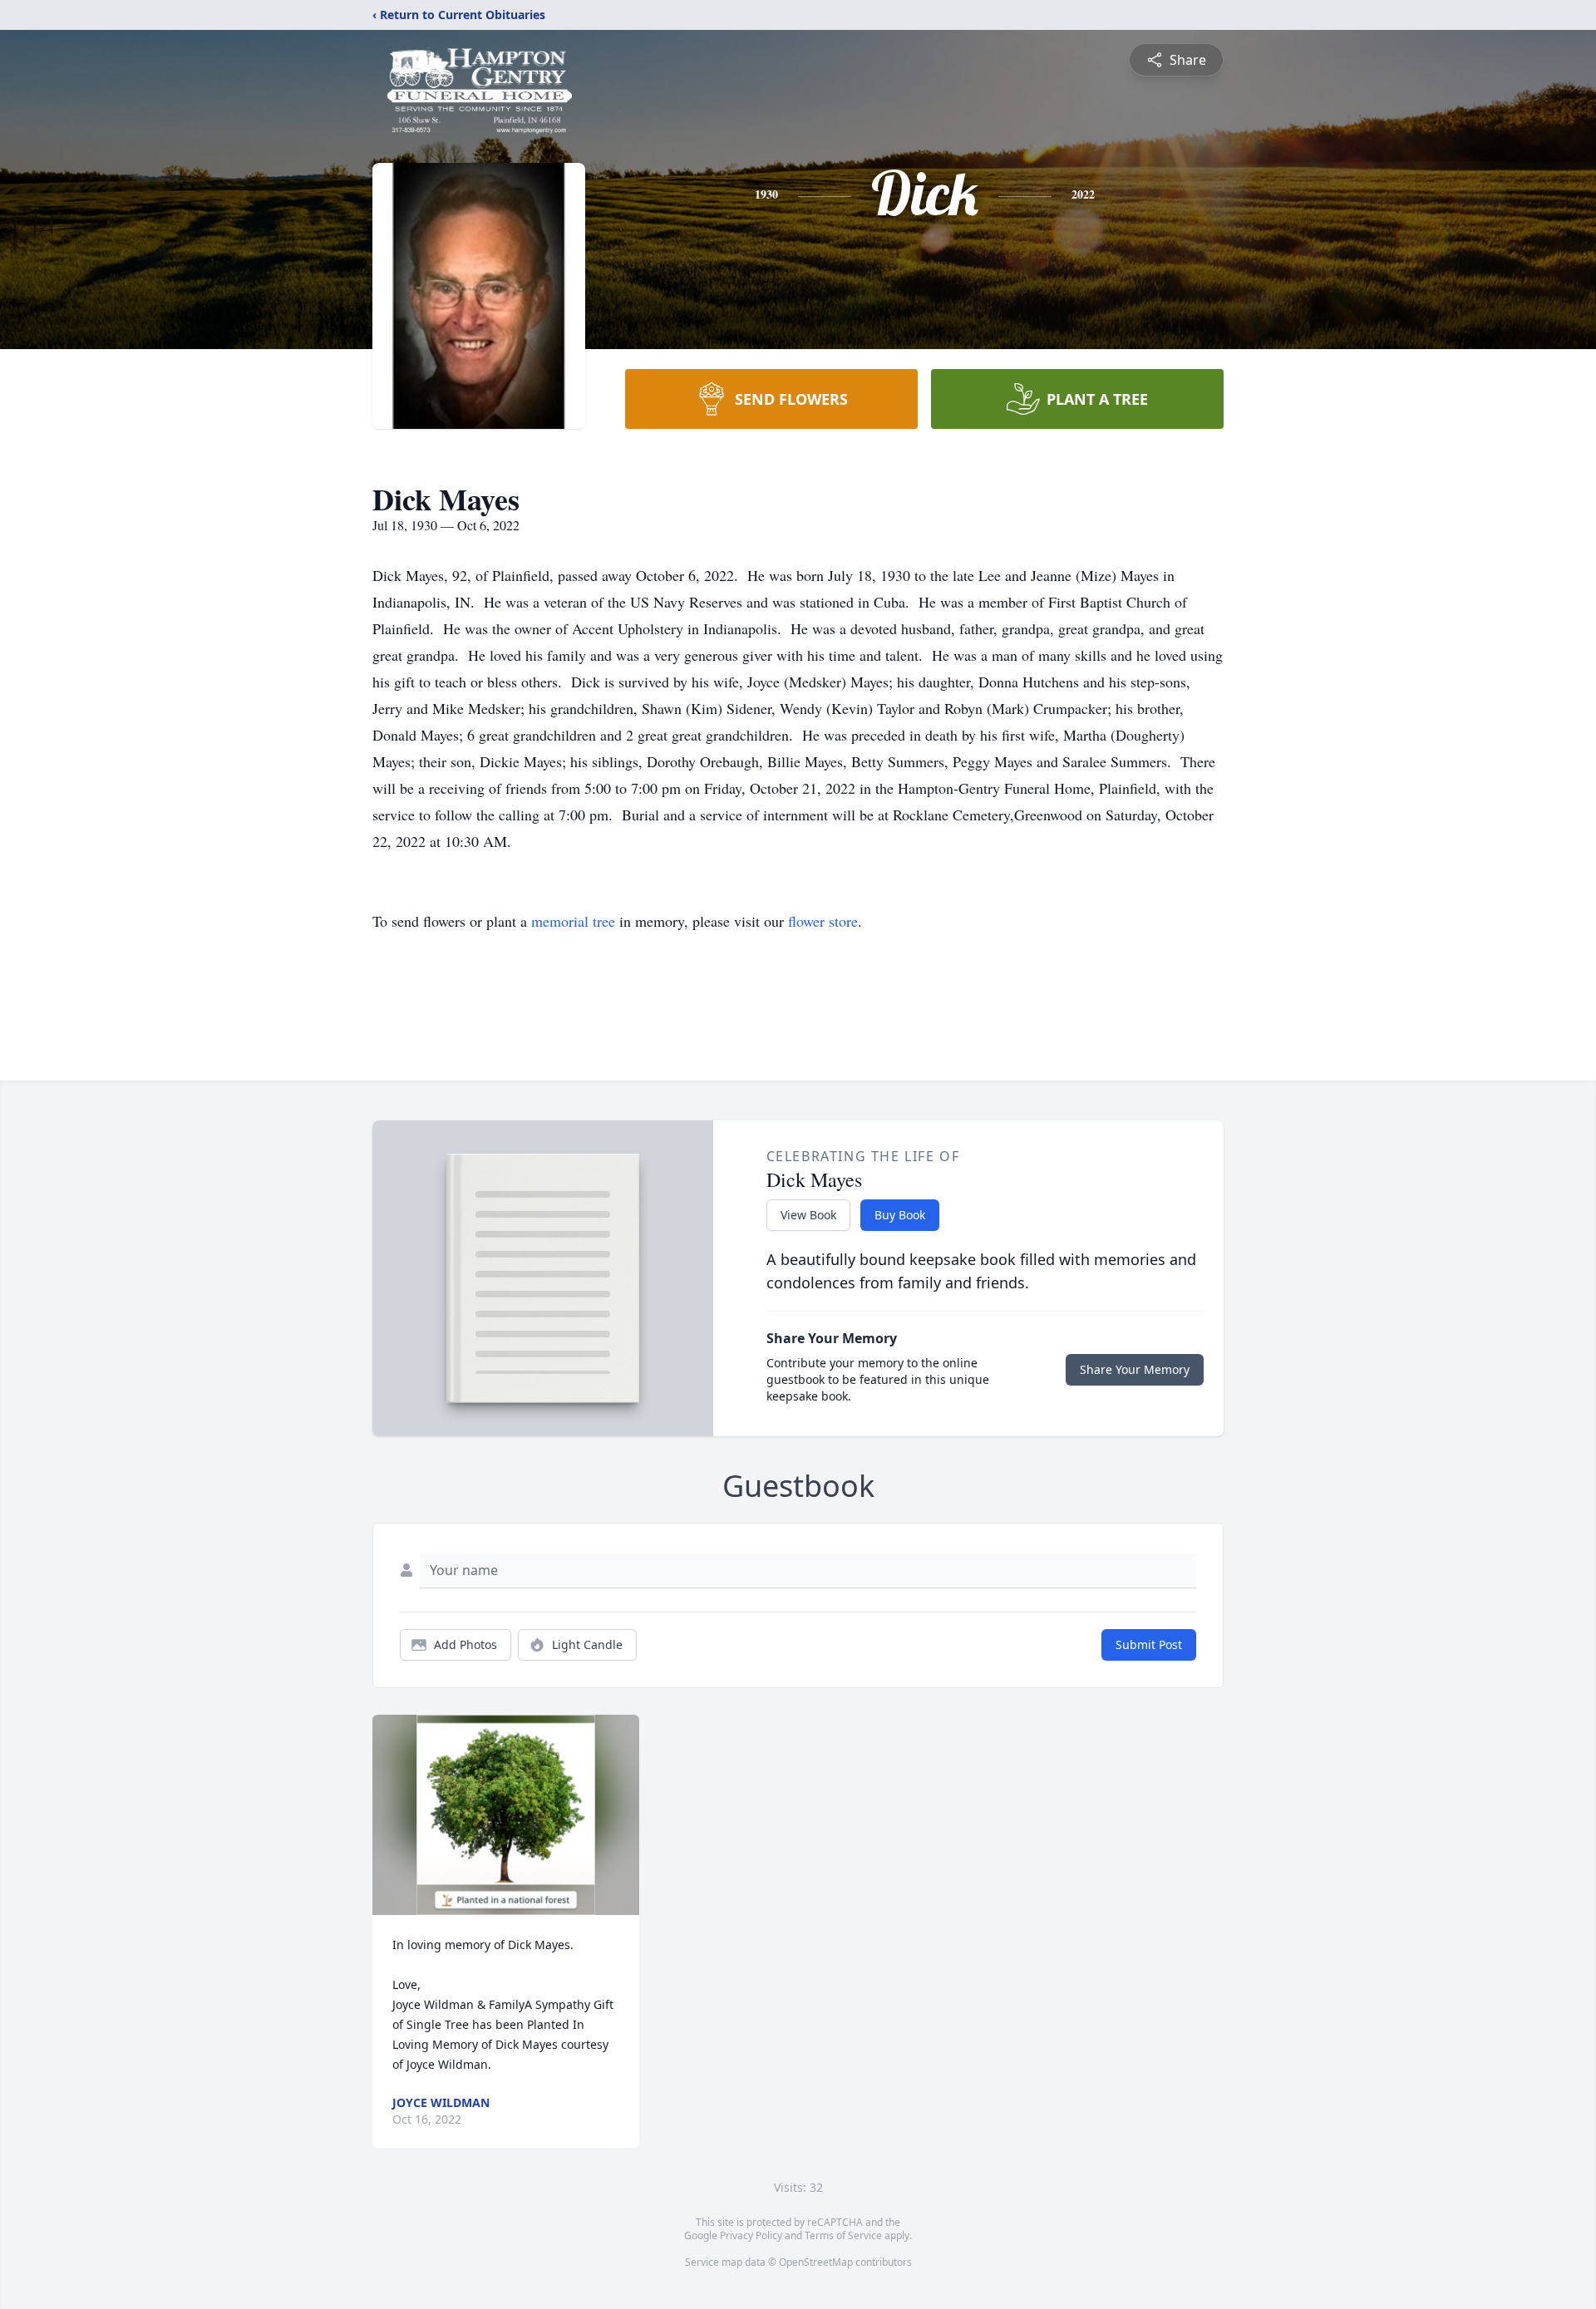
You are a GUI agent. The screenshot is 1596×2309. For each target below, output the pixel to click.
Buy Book (900, 1215)
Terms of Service (843, 2235)
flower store (823, 921)
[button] (506, 1815)
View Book (808, 1215)
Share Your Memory (1135, 1369)
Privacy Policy (751, 2235)
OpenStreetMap (816, 2262)
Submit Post (1149, 1644)
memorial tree (573, 921)
